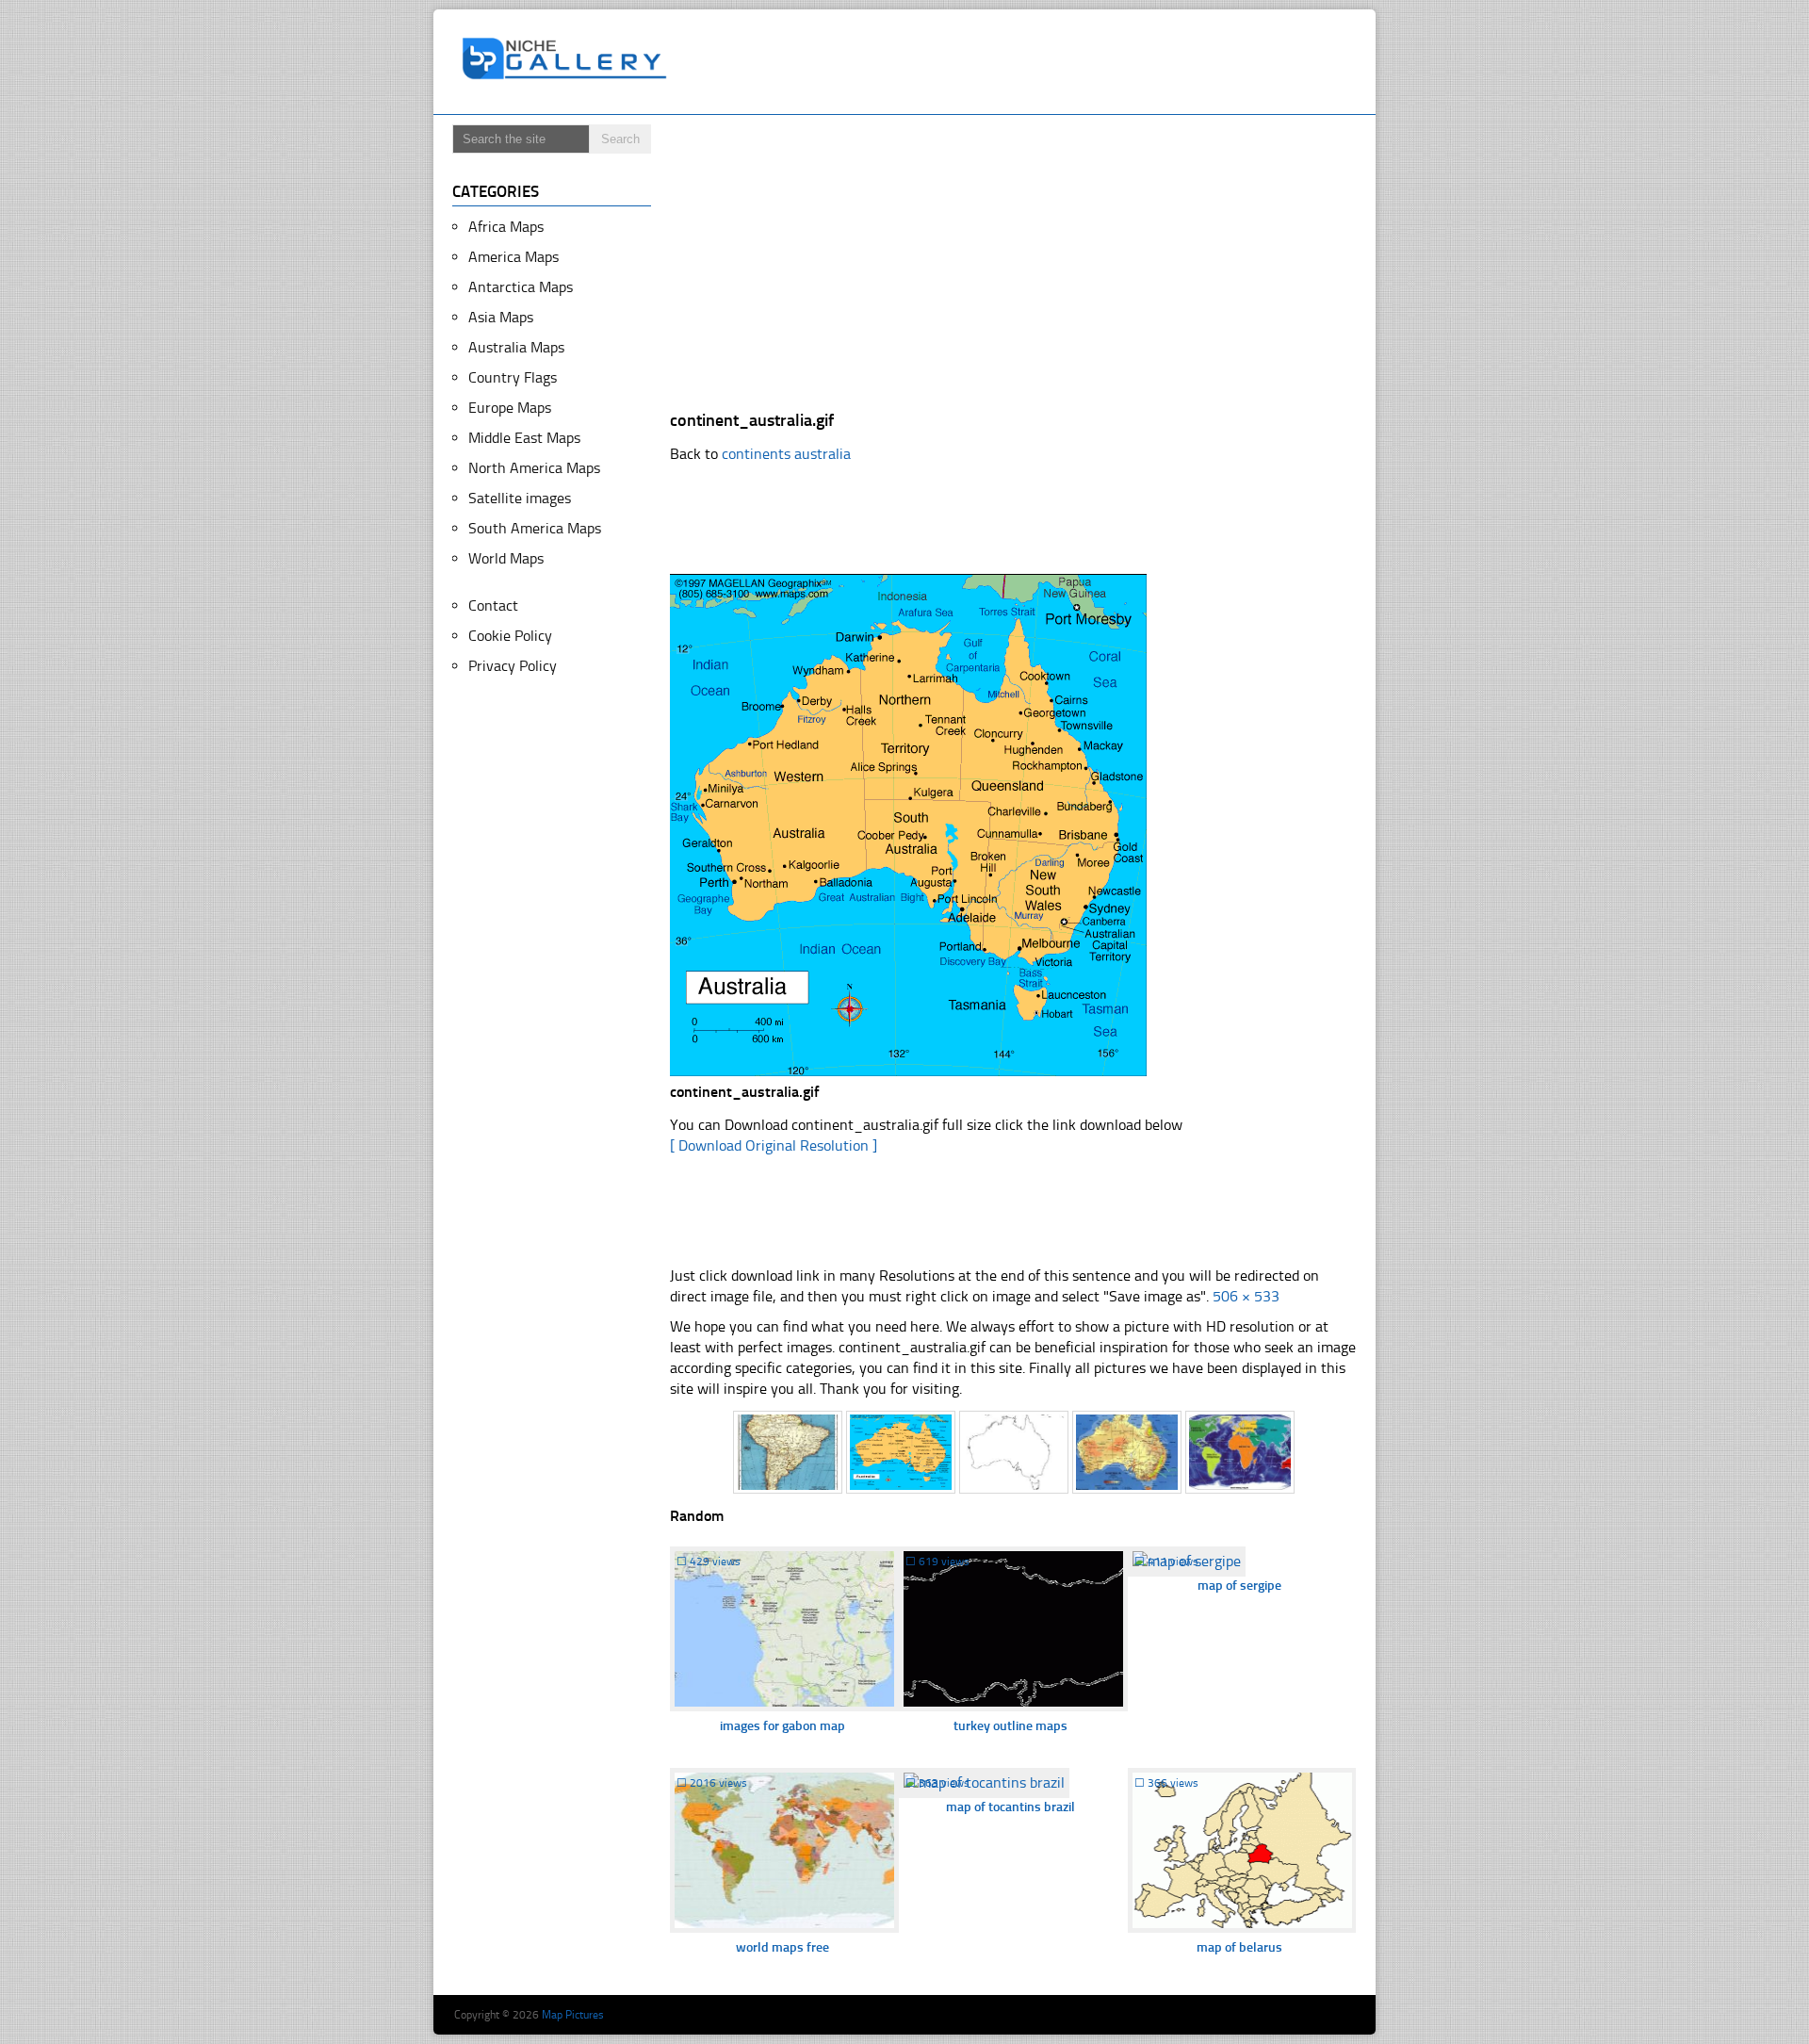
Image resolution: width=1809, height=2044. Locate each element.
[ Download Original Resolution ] (774, 1145)
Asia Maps (501, 317)
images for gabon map (782, 1726)
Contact (493, 605)
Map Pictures (573, 2015)
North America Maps (534, 468)
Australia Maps (516, 347)
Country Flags (513, 377)
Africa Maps (506, 227)
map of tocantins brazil (1010, 1807)
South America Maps (535, 528)
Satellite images (520, 498)
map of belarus (1239, 1947)
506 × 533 (1246, 1296)
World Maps (506, 558)
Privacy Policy (513, 666)
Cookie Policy (510, 636)
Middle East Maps (524, 438)
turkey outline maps (1010, 1726)
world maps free (782, 1947)
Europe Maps (510, 408)
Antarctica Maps (521, 287)
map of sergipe (1239, 1586)
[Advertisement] (1021, 62)
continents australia (786, 454)
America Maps (513, 257)
